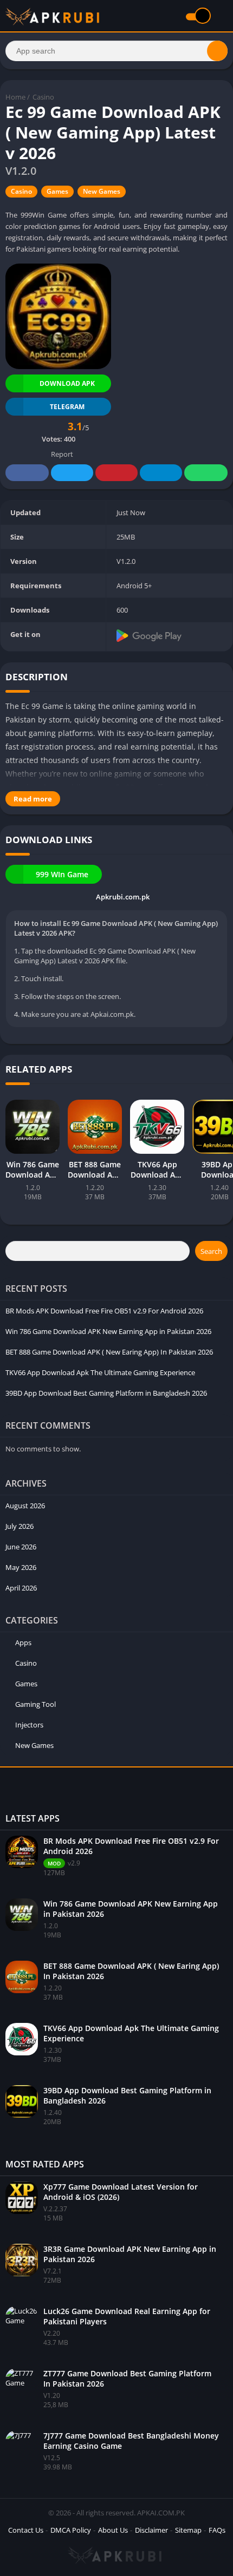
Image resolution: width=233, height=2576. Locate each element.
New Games (102, 191)
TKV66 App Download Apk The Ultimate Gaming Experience (100, 1372)
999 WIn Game (62, 874)
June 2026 (21, 1547)
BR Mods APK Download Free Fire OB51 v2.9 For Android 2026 (104, 1311)
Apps (23, 1642)
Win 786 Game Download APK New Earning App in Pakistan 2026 (108, 1331)
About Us (113, 2530)
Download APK (67, 383)
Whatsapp (206, 473)
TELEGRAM (67, 407)
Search (211, 1251)
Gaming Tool (35, 1704)
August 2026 (25, 1506)
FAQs (217, 2530)
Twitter (72, 473)
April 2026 (21, 1588)
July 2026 (20, 1526)
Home (15, 97)
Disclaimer (151, 2530)
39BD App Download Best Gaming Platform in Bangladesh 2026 (106, 1393)
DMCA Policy (71, 2530)
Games (57, 191)
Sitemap (188, 2530)
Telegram (161, 473)
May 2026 (21, 1567)
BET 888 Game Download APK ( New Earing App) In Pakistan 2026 (109, 1352)
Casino (43, 97)
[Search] (217, 51)
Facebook (27, 473)
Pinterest (116, 473)
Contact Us (26, 2530)
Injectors (29, 1725)
